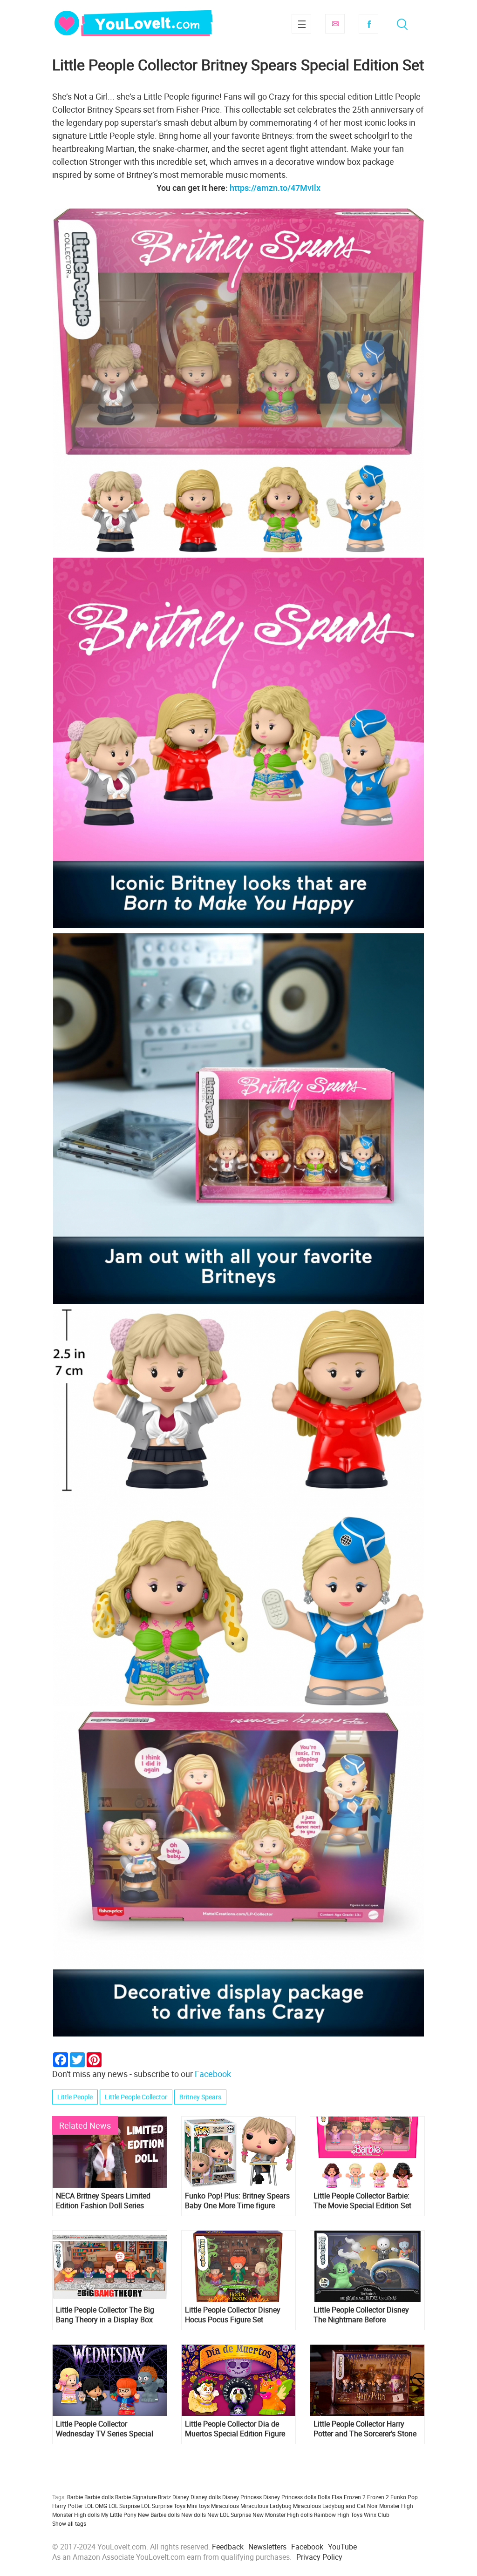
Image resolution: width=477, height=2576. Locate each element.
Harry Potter (68, 2506)
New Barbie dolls (159, 2515)
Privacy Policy (319, 2557)
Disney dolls (206, 2497)
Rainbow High (332, 2515)
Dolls (324, 2497)
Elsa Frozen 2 (349, 2497)
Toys (357, 2515)
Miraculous (225, 2506)
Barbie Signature (136, 2497)
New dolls (194, 2515)
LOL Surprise (124, 2506)
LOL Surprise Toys (163, 2506)
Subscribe (335, 24)
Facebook (368, 24)
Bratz (164, 2497)
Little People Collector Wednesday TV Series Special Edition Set (105, 2429)
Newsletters (267, 2547)
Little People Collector (136, 2097)
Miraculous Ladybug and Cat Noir (335, 2506)
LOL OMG (96, 2506)
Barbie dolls (99, 2497)
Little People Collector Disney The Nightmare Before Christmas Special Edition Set (362, 2315)
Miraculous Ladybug (266, 2506)
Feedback (228, 2547)
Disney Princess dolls (290, 2497)
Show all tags (69, 2523)
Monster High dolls (76, 2515)
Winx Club (377, 2515)
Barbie (75, 2497)
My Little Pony (119, 2515)
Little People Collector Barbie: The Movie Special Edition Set (362, 2201)
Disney (181, 2497)
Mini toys (198, 2506)
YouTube (342, 2547)
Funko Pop (404, 2497)
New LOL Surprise (229, 2515)
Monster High (396, 2506)
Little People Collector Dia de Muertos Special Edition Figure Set (235, 2429)
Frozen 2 (378, 2497)
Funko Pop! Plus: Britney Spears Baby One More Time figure (237, 2201)
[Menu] (301, 24)
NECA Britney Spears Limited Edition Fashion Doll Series (103, 2201)
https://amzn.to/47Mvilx (275, 188)
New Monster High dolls (283, 2515)
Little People (75, 2097)
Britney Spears (200, 2097)
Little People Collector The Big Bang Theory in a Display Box (105, 2315)
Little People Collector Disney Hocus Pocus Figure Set (233, 2315)
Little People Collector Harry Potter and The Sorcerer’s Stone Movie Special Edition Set (365, 2429)
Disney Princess (242, 2497)
